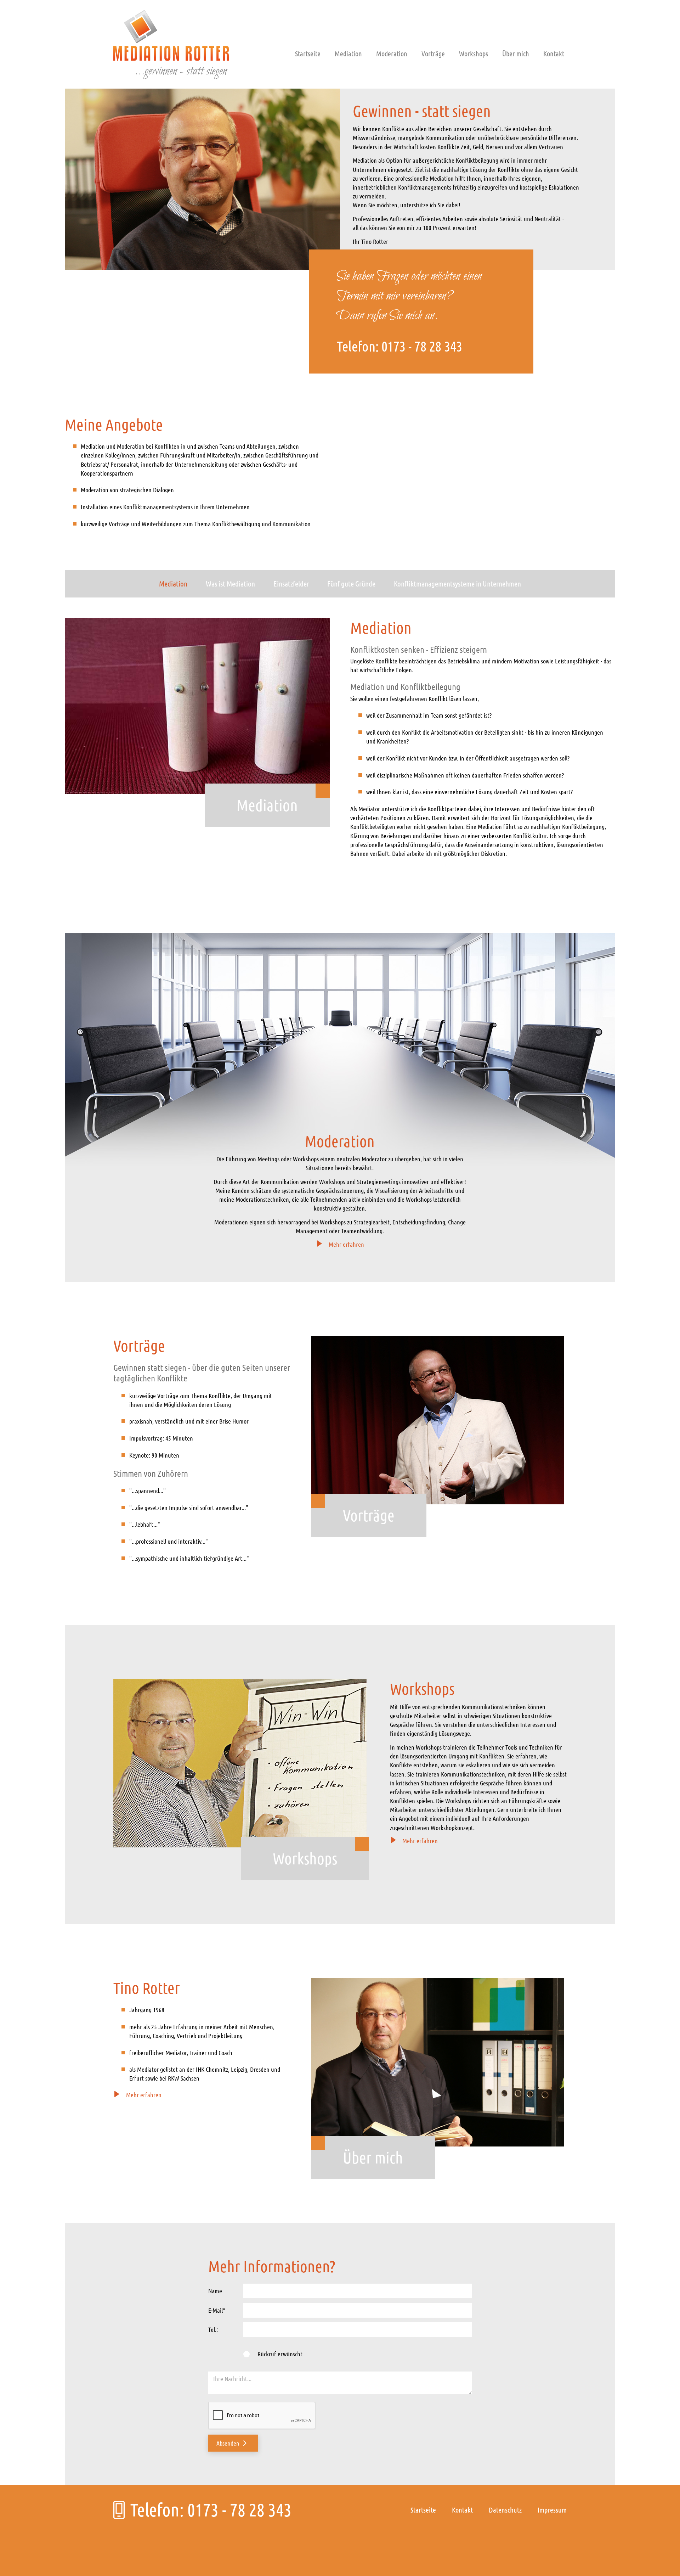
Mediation (348, 54)
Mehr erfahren (346, 1244)
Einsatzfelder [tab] (291, 583)
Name (215, 2291)
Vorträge (433, 54)
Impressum (552, 2510)
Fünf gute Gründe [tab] (351, 583)
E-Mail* (217, 2310)
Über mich (516, 54)
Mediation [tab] (173, 583)
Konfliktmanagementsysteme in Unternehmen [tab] (457, 583)
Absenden (228, 2443)
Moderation (392, 54)
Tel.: (213, 2329)
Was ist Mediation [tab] (230, 583)
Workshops (474, 54)
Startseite (308, 54)
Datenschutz (505, 2510)
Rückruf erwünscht (280, 2354)
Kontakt (554, 54)
